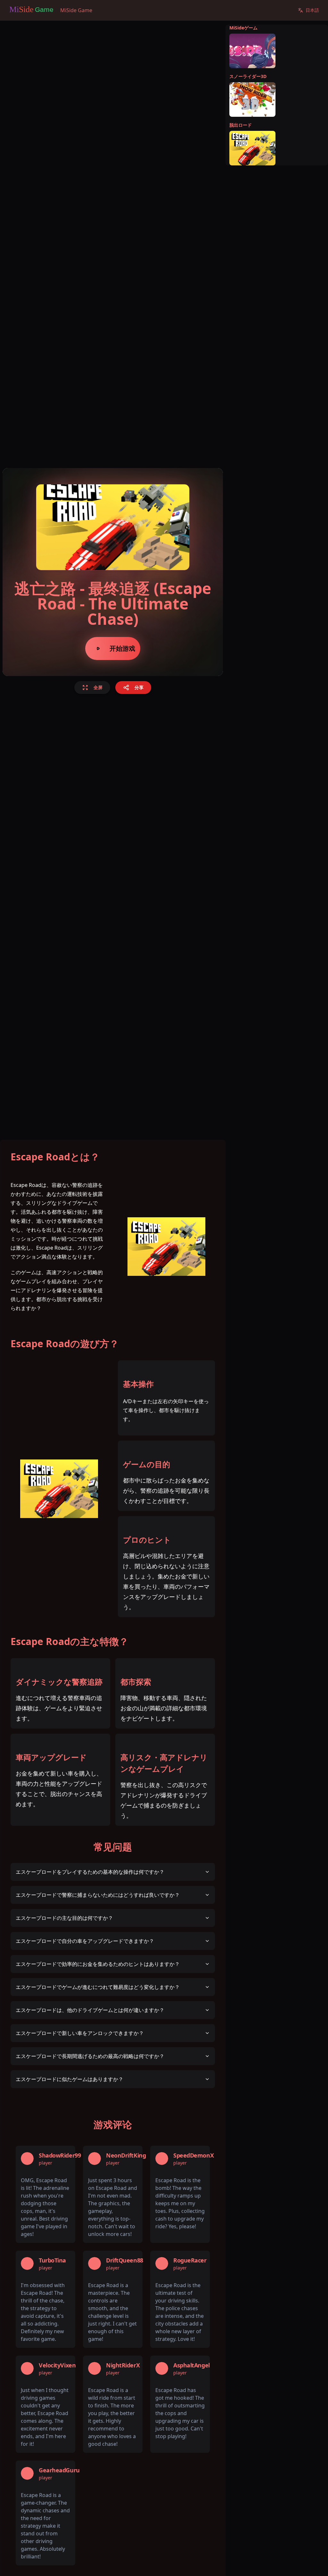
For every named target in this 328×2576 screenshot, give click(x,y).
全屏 (98, 687)
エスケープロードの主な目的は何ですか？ (64, 1918)
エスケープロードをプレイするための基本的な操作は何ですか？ (90, 1872)
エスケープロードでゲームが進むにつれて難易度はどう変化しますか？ (98, 1987)
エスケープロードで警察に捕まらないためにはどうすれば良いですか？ (98, 1895)
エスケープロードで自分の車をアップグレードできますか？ (85, 1941)
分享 (139, 687)
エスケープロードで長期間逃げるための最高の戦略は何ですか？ (90, 2056)
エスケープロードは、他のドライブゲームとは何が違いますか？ (90, 2010)
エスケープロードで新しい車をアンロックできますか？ (80, 2033)
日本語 (312, 10)
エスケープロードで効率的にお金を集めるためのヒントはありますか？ (98, 1964)
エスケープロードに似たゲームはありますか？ (70, 2079)
